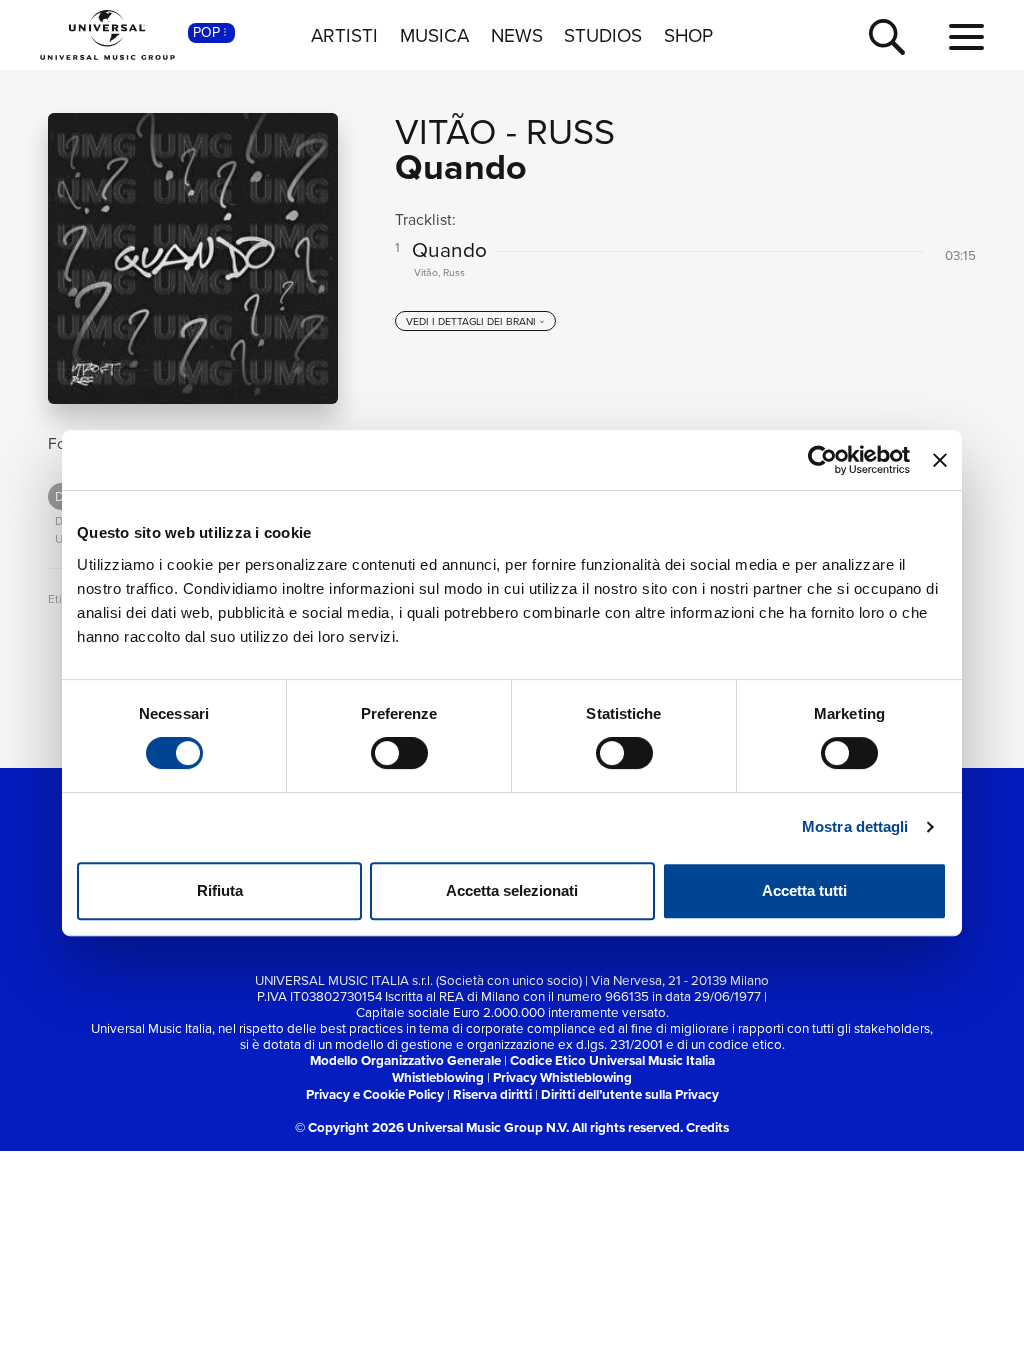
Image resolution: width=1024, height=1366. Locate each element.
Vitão (446, 130)
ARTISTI (344, 35)
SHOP (688, 35)
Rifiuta (220, 890)
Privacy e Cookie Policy (375, 1094)
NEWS (517, 35)
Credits (707, 1127)
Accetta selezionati (512, 890)
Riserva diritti (492, 1094)
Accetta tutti (804, 890)
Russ (570, 130)
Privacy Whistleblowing (562, 1077)
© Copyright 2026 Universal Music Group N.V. (432, 1127)
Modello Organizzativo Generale (405, 1060)
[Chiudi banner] (940, 460)
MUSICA (434, 35)
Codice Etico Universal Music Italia (612, 1060)
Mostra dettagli (855, 826)
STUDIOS (603, 35)
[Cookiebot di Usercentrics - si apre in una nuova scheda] (822, 460)
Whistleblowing (438, 1077)
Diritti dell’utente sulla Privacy (630, 1094)
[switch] (399, 753)
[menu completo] (966, 37)
